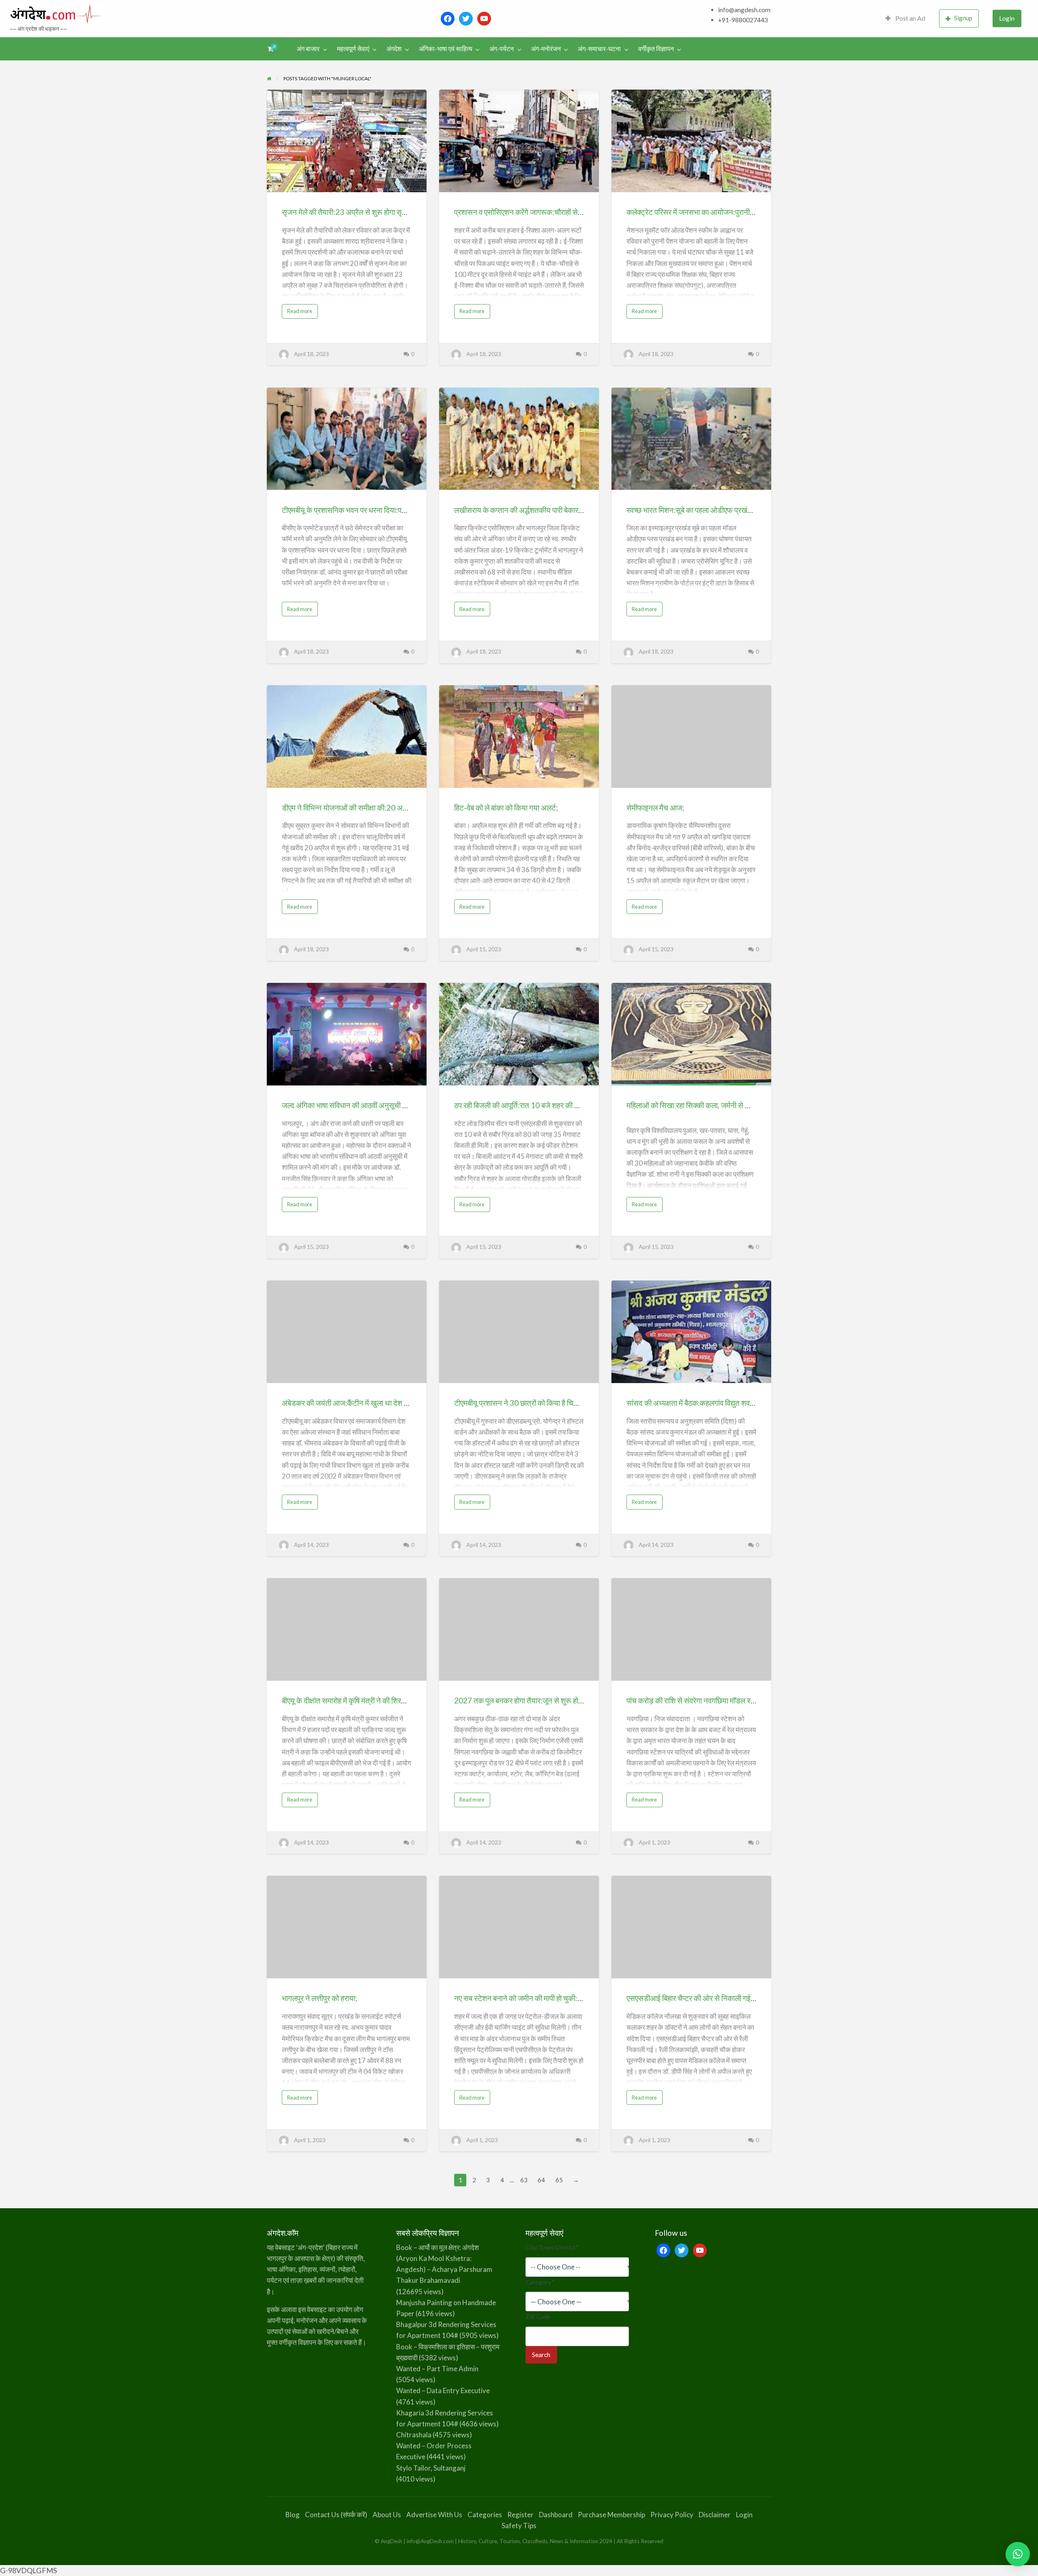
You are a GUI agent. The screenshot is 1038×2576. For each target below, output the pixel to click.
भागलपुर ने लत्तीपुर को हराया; (320, 1998)
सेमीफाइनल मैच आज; (655, 808)
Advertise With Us (434, 2515)
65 (559, 2180)
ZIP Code (538, 2316)
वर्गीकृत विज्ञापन (656, 49)
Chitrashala (414, 2435)
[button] (1018, 2554)
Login (1007, 18)
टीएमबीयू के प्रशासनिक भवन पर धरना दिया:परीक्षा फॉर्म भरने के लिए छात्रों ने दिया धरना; (397, 510)
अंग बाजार (308, 49)
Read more (302, 313)
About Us (387, 2515)
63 (524, 2180)
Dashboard (556, 2515)
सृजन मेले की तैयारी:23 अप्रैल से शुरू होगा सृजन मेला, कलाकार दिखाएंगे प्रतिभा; (388, 212)
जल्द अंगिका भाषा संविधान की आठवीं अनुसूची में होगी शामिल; (361, 1105)
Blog (293, 2515)
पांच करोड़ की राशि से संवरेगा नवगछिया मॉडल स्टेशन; (696, 1700)
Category (540, 2282)
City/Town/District (552, 2247)
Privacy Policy (672, 2515)
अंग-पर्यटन (502, 49)
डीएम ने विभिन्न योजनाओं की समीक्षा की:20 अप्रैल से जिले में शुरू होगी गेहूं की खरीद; (392, 808)
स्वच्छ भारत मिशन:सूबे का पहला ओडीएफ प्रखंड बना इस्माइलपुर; (711, 510)
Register (520, 2515)
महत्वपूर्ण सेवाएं (353, 49)
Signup (963, 18)
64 (541, 2180)
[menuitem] (905, 18)
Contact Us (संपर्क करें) (336, 2515)
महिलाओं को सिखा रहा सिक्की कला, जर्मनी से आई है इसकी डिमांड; (713, 1105)
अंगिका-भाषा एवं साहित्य (446, 49)
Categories (485, 2515)
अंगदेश (394, 49)
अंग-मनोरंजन (546, 49)
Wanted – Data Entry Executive (443, 2390)
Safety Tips (519, 2526)
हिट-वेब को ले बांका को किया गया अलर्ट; (506, 808)
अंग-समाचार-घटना (599, 49)
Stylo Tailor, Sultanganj (431, 2468)
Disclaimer (715, 2515)
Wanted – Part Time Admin (437, 2369)
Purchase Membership (611, 2515)
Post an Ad (910, 18)
